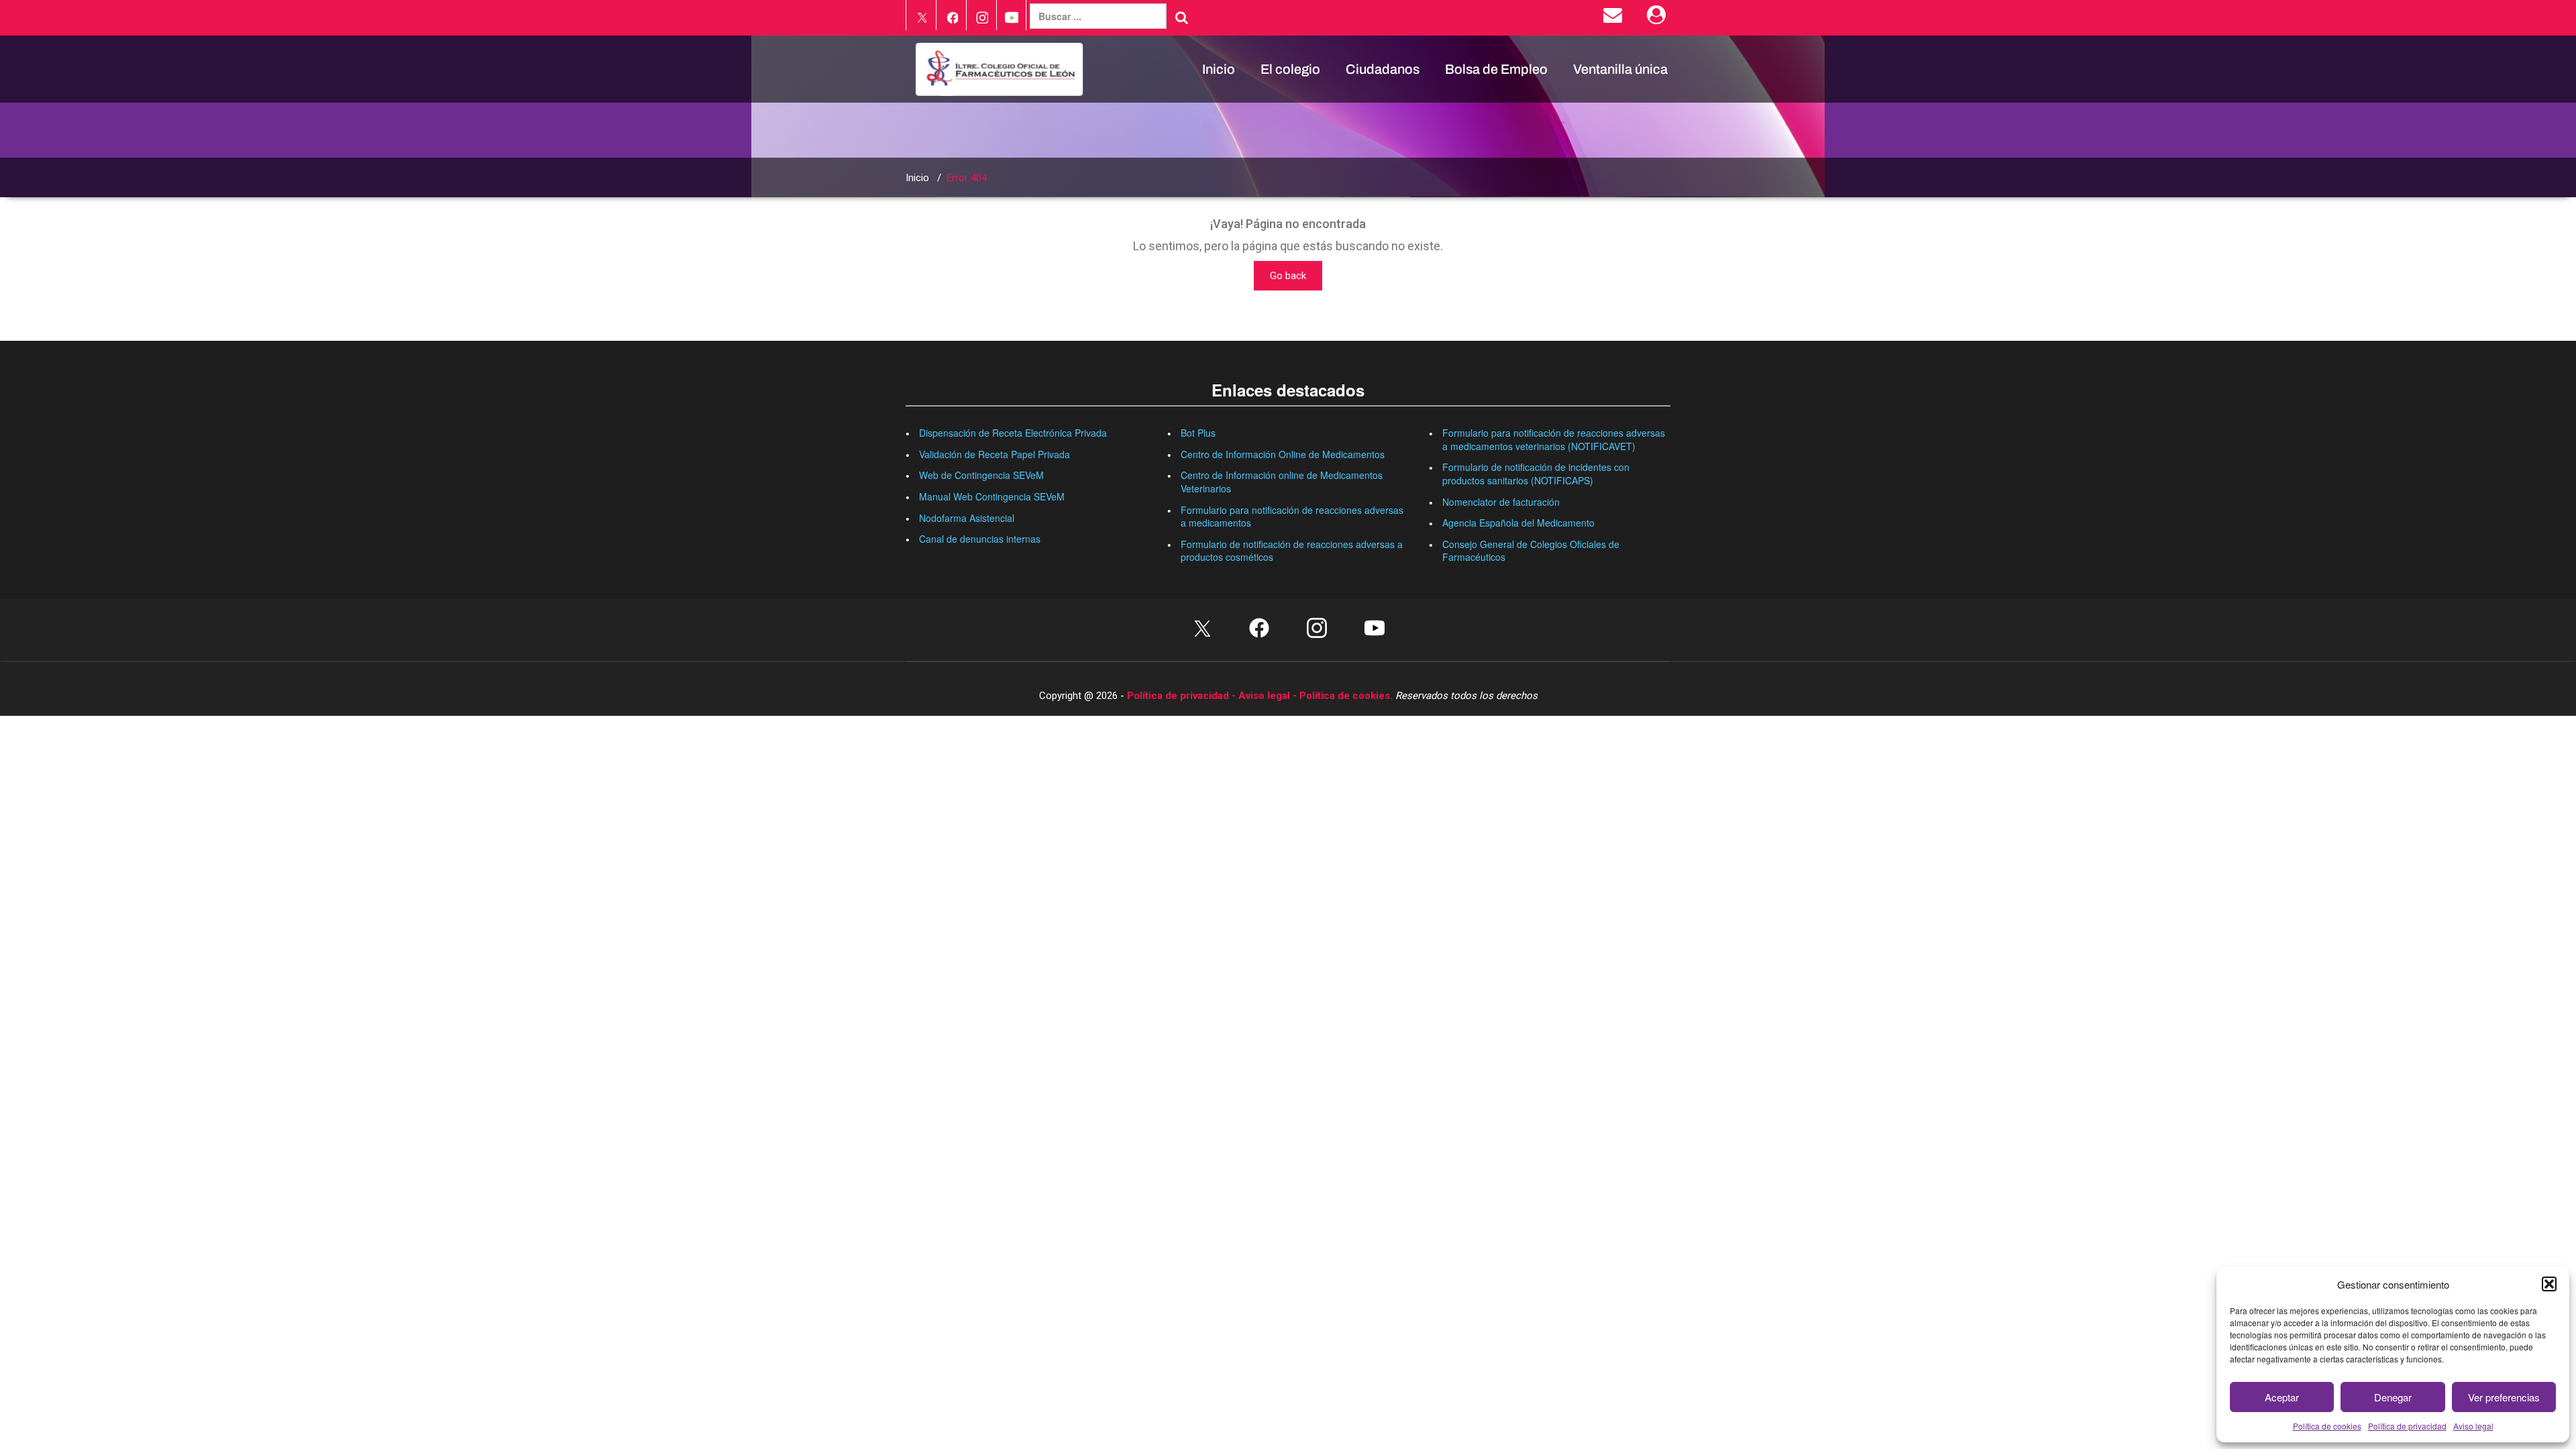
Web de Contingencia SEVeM (981, 475)
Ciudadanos (1383, 69)
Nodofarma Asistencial (967, 518)
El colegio (1290, 69)
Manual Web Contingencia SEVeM (992, 496)
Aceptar (2282, 1397)
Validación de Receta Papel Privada (995, 454)
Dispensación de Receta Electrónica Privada (1013, 433)
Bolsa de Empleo (1496, 69)
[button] (2549, 1284)
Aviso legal (2473, 1426)
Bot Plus (1198, 433)
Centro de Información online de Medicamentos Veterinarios (1282, 482)
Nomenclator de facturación (1501, 502)
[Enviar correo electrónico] (1615, 18)
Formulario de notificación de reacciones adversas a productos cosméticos (1292, 551)
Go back (1288, 276)
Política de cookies (2327, 1426)
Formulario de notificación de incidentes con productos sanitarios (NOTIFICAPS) (1536, 474)
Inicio (1219, 69)
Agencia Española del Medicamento (1518, 523)
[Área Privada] (1659, 18)
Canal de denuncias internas (980, 539)
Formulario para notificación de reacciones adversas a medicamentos (1292, 517)
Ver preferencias (2504, 1397)
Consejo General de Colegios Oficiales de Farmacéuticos (1531, 551)
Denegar (2393, 1397)
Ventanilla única (1620, 69)
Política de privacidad (2407, 1426)
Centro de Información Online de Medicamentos (1283, 454)
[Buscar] (1182, 17)
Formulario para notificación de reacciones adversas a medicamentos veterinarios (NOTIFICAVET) (1554, 439)
